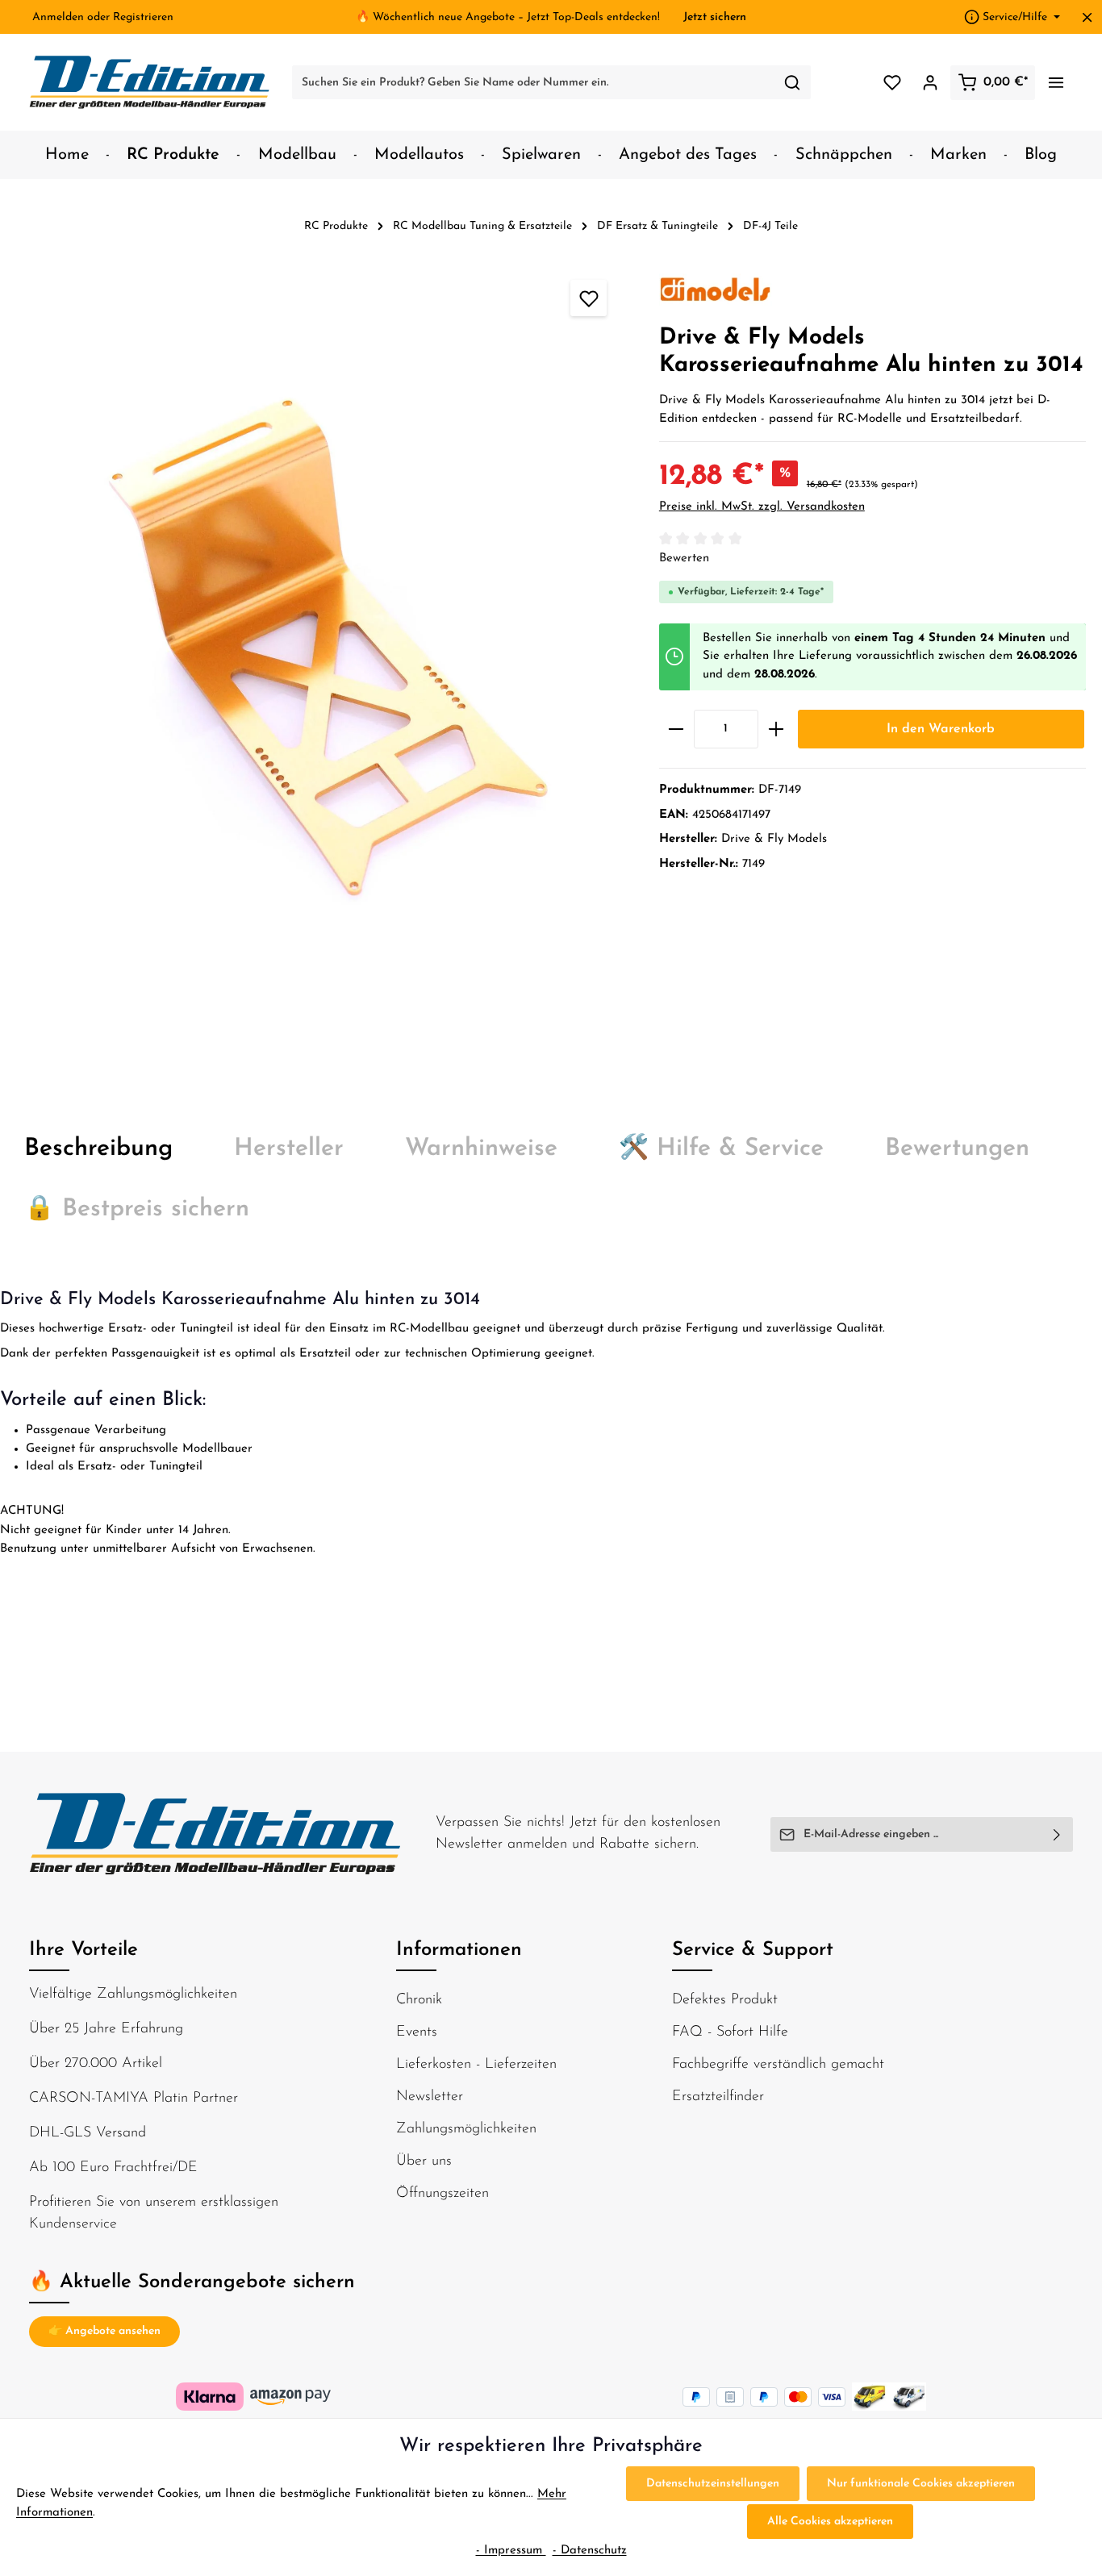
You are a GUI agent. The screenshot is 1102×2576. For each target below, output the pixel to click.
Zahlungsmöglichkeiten (466, 2129)
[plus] (776, 729)
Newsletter (430, 2097)
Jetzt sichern (715, 17)
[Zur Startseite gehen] (150, 82)
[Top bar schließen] (1087, 17)
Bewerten (684, 559)
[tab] (98, 1149)
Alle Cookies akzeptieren (830, 2522)
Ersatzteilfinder (718, 2097)
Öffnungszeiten (442, 2194)
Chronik (419, 2000)
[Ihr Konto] (930, 83)
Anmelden (58, 17)
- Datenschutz (590, 2551)
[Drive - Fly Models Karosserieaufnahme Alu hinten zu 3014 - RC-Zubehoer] (321, 667)
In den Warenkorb (941, 729)
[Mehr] (1056, 83)
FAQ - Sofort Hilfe (730, 2032)
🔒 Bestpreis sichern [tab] (137, 1209)
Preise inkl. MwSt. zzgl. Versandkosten (762, 507)
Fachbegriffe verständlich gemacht (778, 2065)
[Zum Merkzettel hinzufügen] (589, 298)
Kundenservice (73, 2224)
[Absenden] (1057, 1834)
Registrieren (143, 17)
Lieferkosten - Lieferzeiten (476, 2065)
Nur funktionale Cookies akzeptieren (921, 2484)
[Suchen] (793, 82)
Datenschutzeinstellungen (713, 2484)
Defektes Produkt (725, 2000)
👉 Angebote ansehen (104, 2331)
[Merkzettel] (892, 83)
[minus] (676, 729)
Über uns (424, 2161)
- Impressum (511, 2551)
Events (417, 2032)
